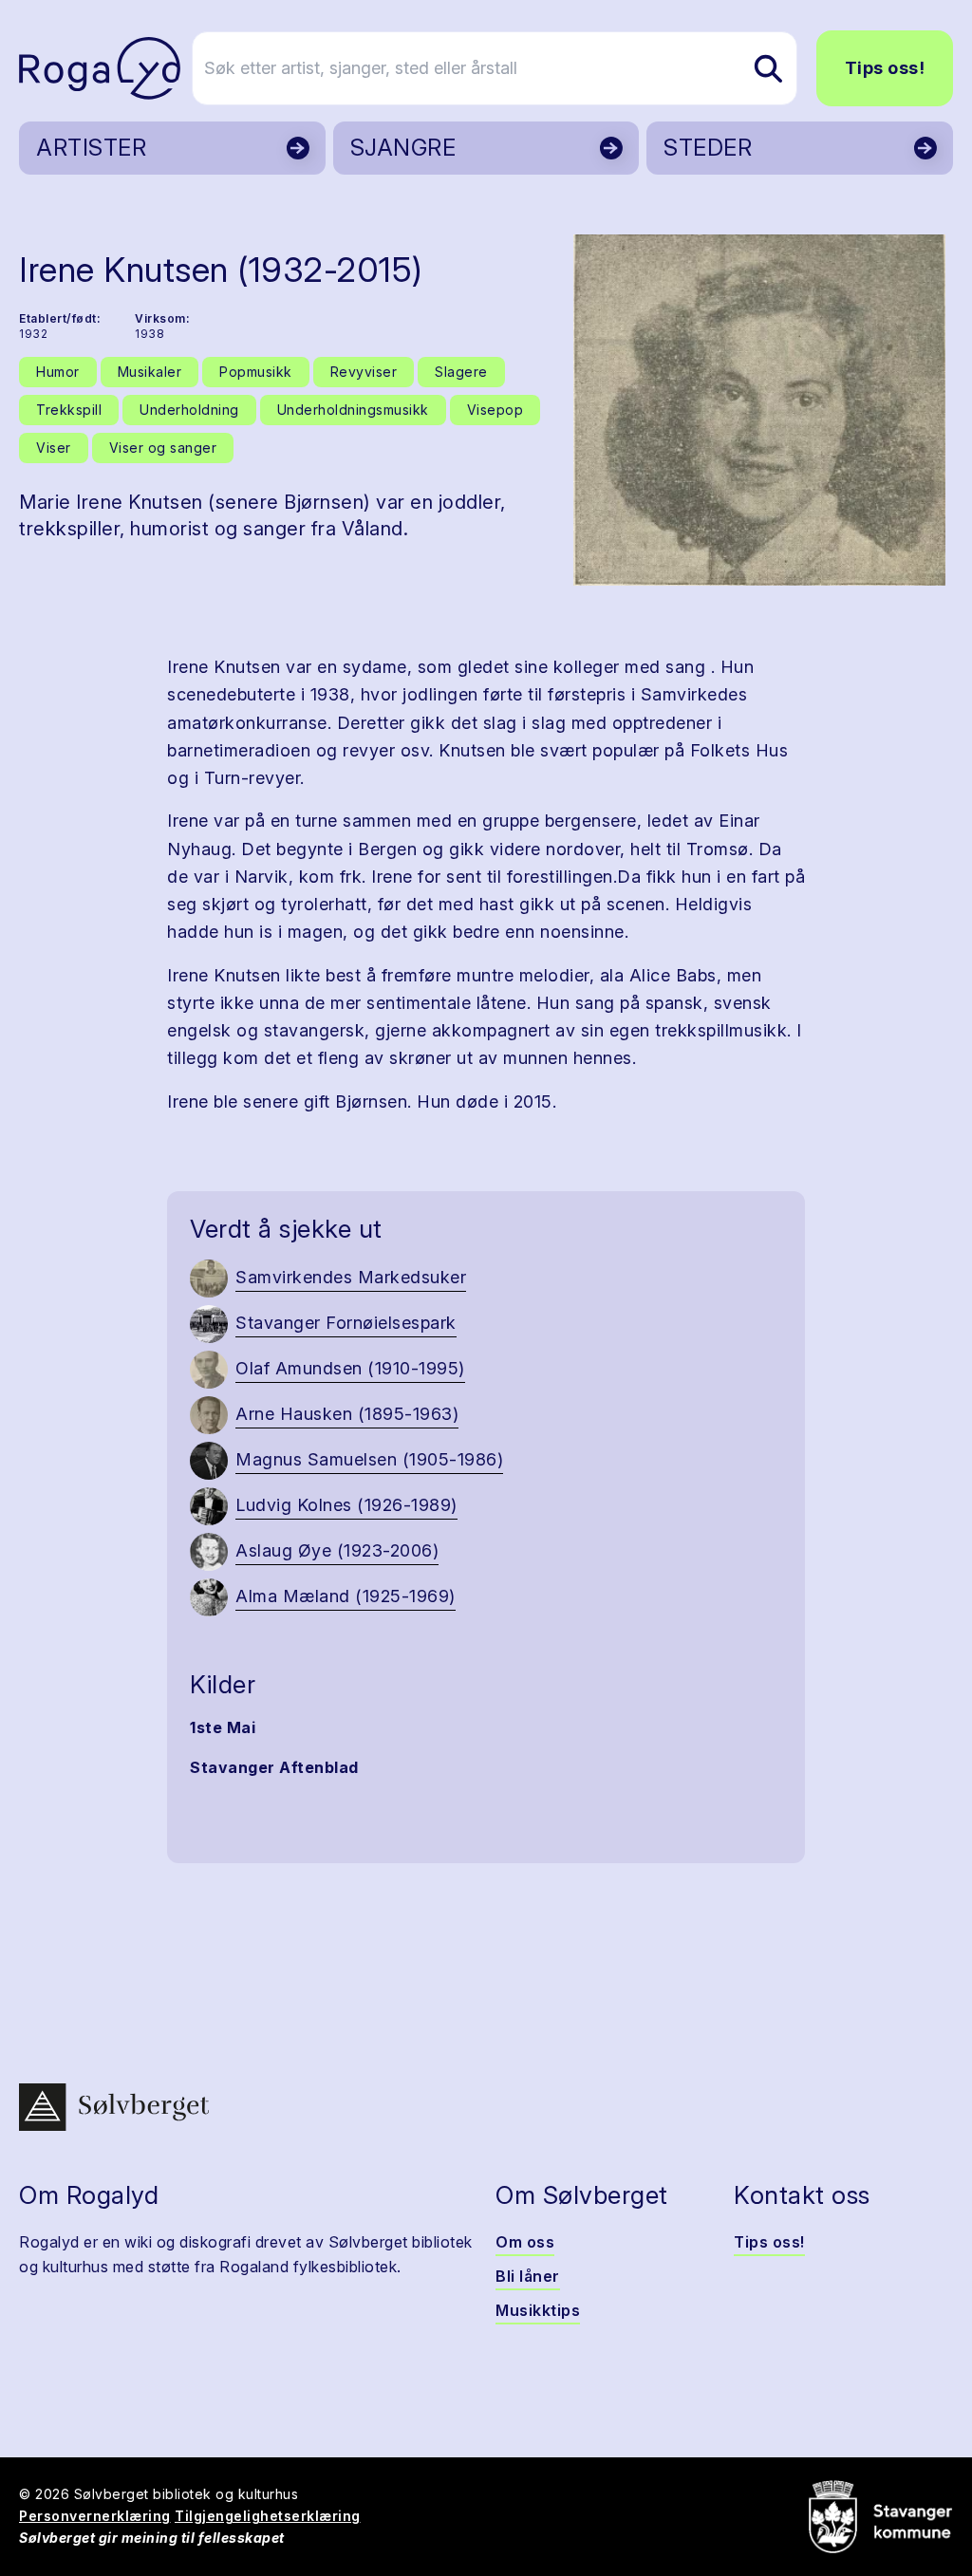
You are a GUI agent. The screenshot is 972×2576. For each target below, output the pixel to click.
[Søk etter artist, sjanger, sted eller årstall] (768, 68)
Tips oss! (885, 68)
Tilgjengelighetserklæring (268, 2516)
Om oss (525, 2242)
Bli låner (528, 2276)
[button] (759, 410)
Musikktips (538, 2310)
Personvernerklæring (95, 2516)
